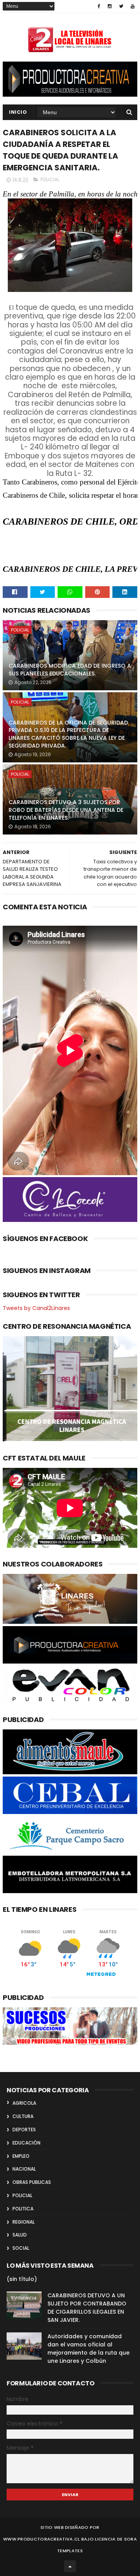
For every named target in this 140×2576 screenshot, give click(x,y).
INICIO (18, 112)
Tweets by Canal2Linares (36, 1308)
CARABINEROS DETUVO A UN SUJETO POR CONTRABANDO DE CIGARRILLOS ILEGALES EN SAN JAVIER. (87, 2308)
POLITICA (23, 2209)
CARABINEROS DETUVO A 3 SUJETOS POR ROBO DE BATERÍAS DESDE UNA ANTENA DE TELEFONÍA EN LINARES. (66, 810)
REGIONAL (24, 2222)
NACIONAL (24, 2169)
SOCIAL (21, 2248)
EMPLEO (21, 2156)
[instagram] (110, 6)
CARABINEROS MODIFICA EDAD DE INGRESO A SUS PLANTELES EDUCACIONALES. (70, 670)
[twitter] (121, 6)
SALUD (20, 2235)
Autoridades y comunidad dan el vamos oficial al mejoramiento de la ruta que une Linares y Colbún (88, 2349)
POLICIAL (50, 179)
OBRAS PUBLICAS (32, 2182)
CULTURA (23, 2116)
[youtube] (133, 6)
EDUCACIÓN (26, 2143)
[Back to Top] (70, 2566)
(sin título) (22, 2279)
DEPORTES (24, 2130)
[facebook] (99, 6)
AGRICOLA (24, 2103)
